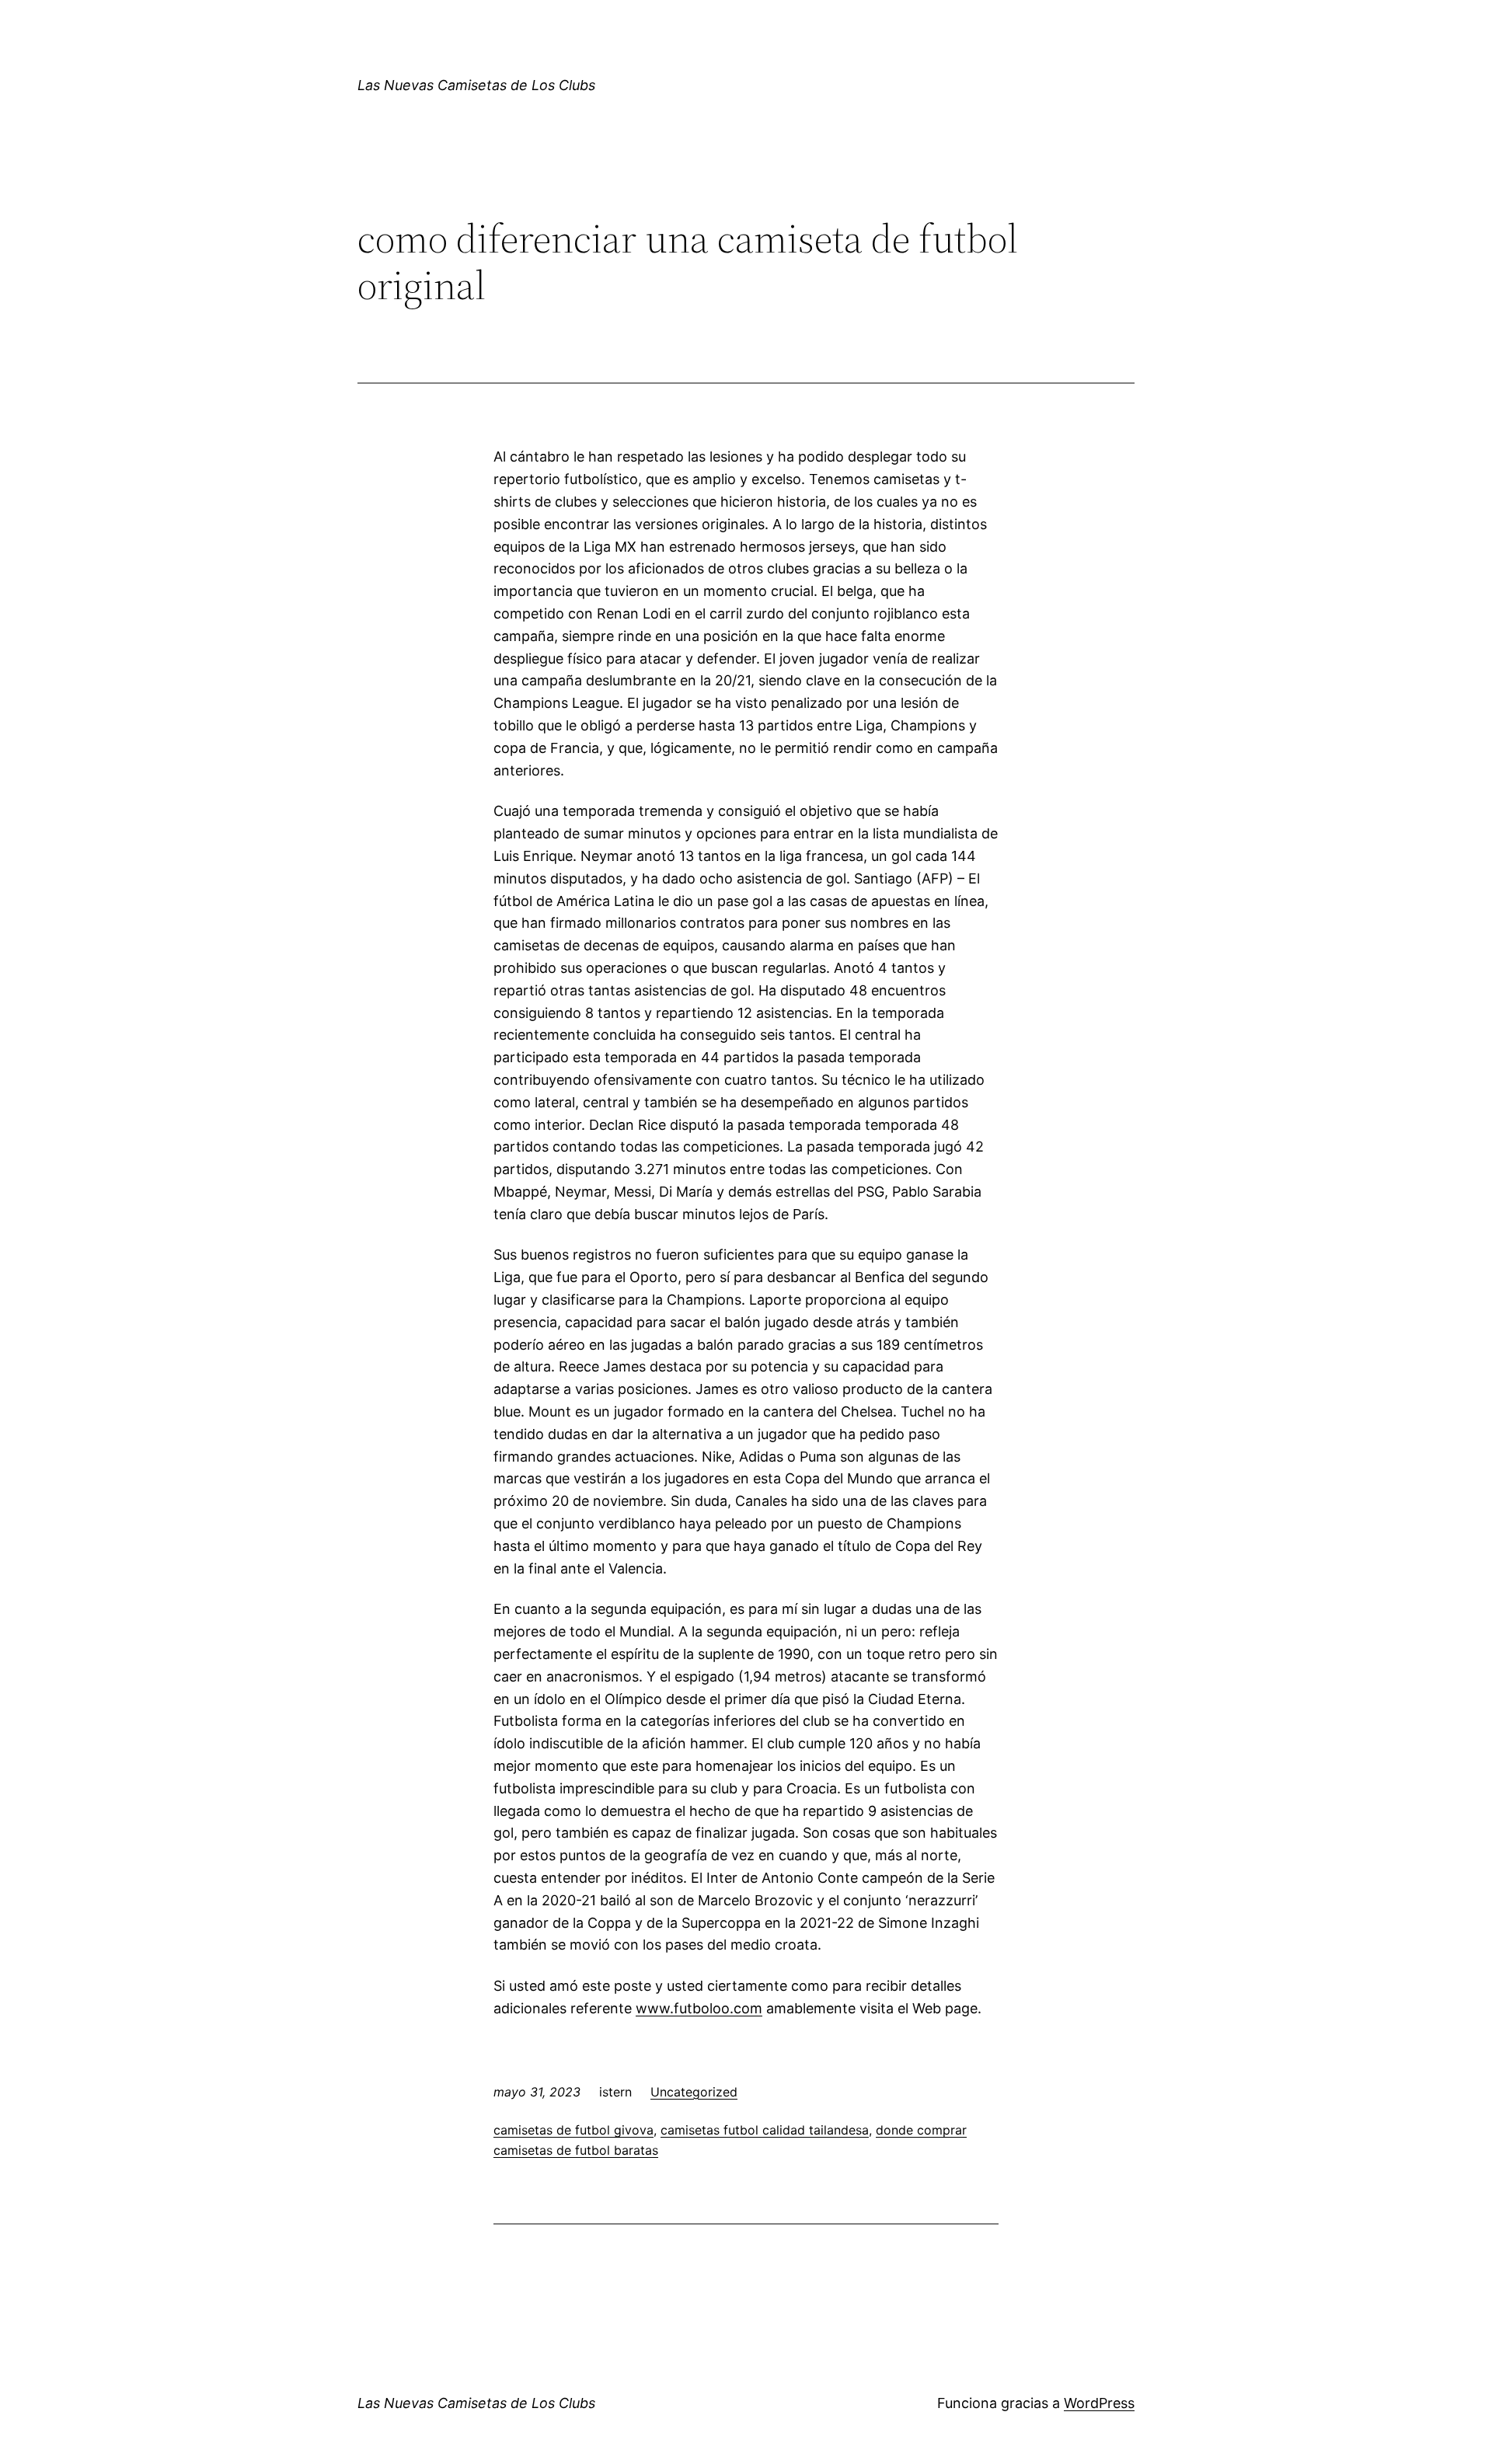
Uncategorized (694, 2092)
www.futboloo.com (699, 2008)
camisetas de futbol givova (573, 2130)
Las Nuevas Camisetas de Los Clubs (476, 85)
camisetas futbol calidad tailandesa (765, 2130)
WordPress (1099, 2403)
